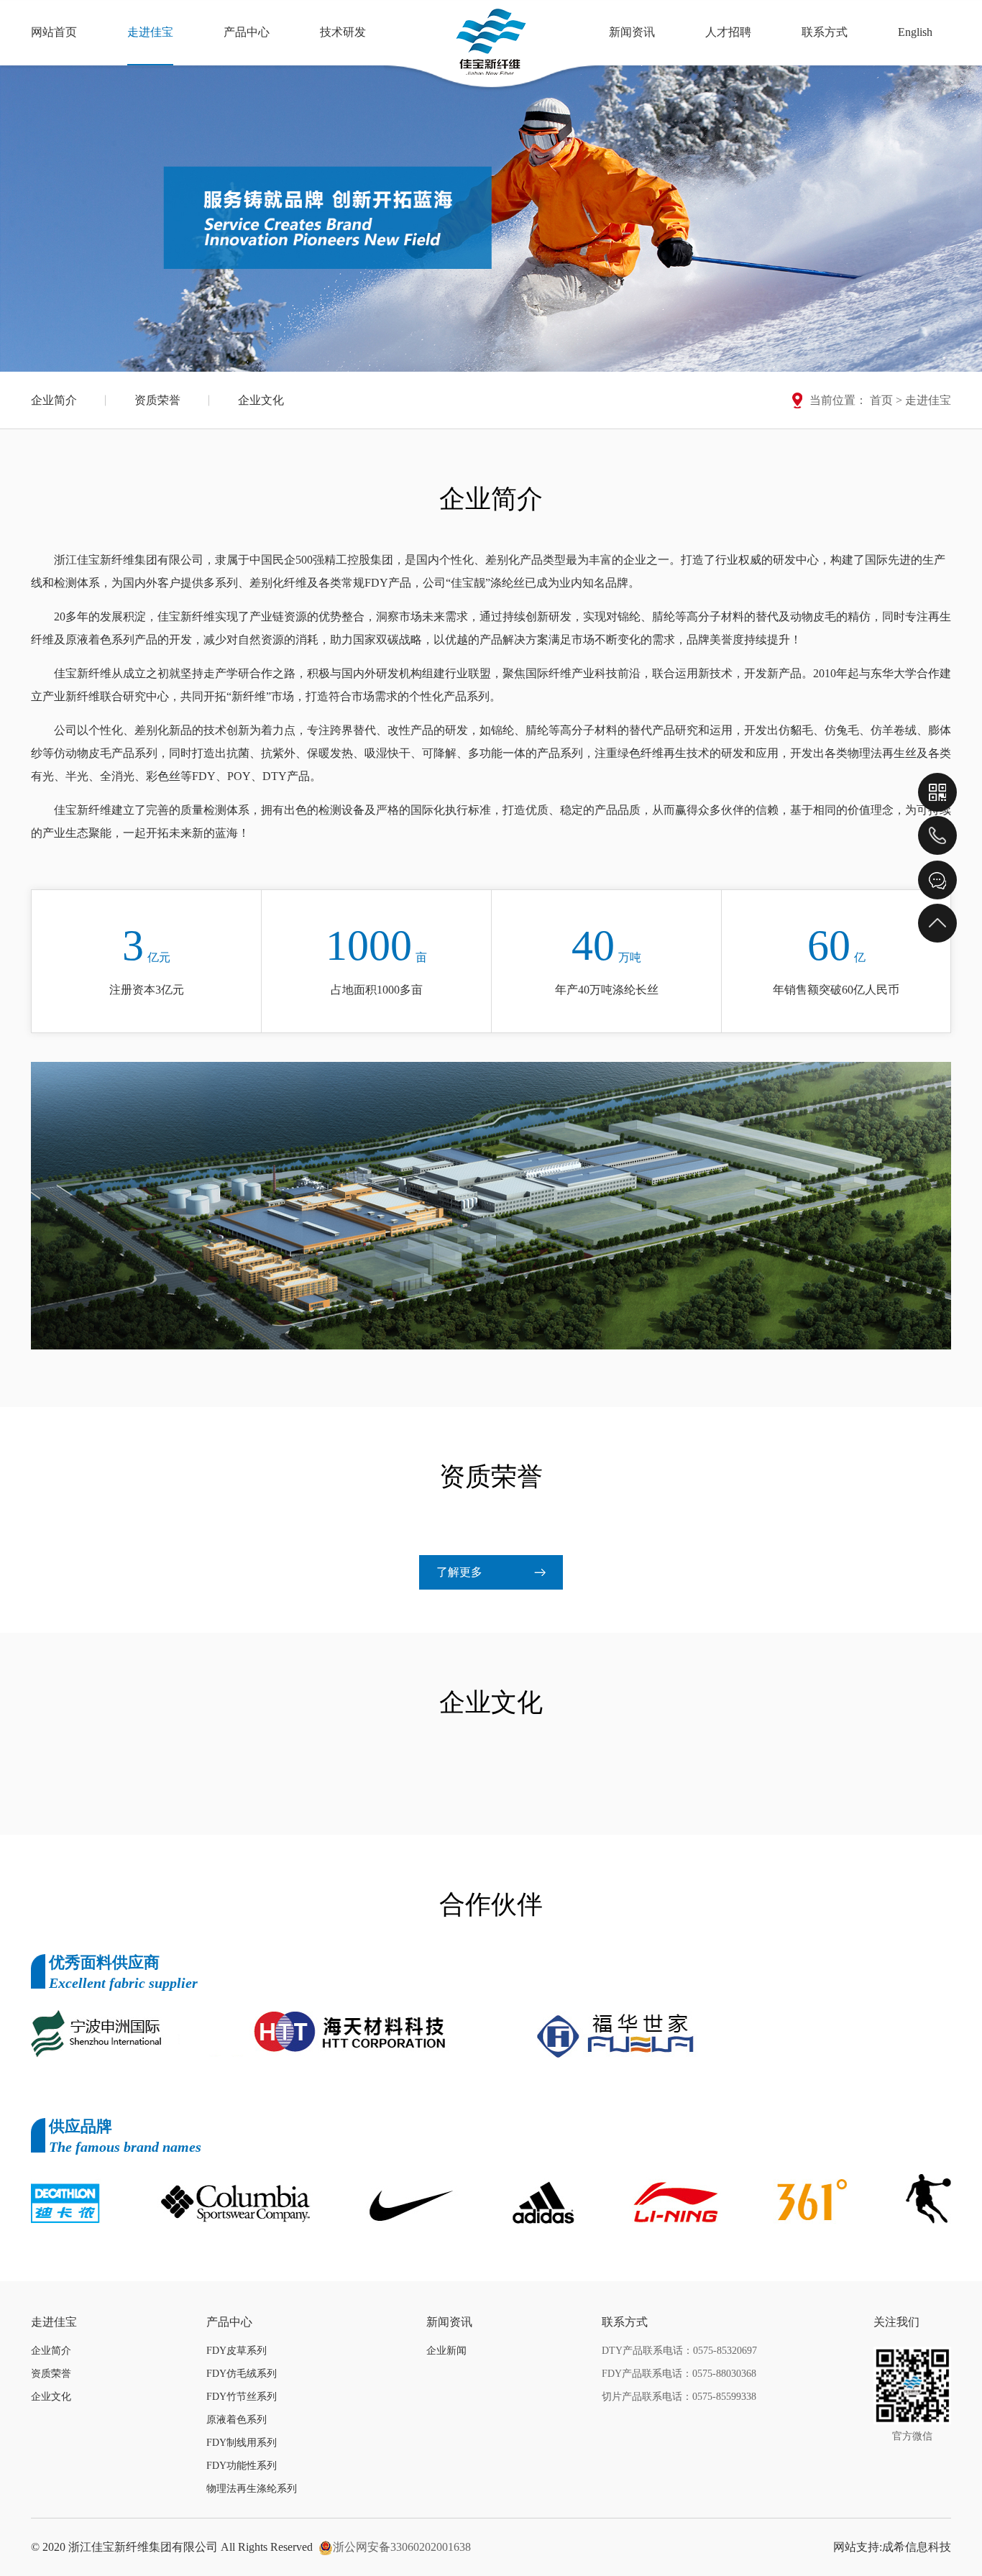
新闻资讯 (632, 32)
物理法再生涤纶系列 (252, 2489)
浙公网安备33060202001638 (402, 2547)
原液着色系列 (237, 2420)
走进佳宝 (150, 32)
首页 (881, 400)
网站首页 (54, 32)
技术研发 (343, 32)
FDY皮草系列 (237, 2351)
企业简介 (54, 400)
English (915, 32)
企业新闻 (446, 2351)
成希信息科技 (917, 2547)
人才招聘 (728, 32)
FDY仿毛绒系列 (242, 2374)
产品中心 (247, 32)
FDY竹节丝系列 (242, 2397)
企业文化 (261, 400)
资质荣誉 (157, 400)
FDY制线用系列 (242, 2443)
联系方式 (825, 32)
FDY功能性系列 (242, 2466)
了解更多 (459, 1572)
